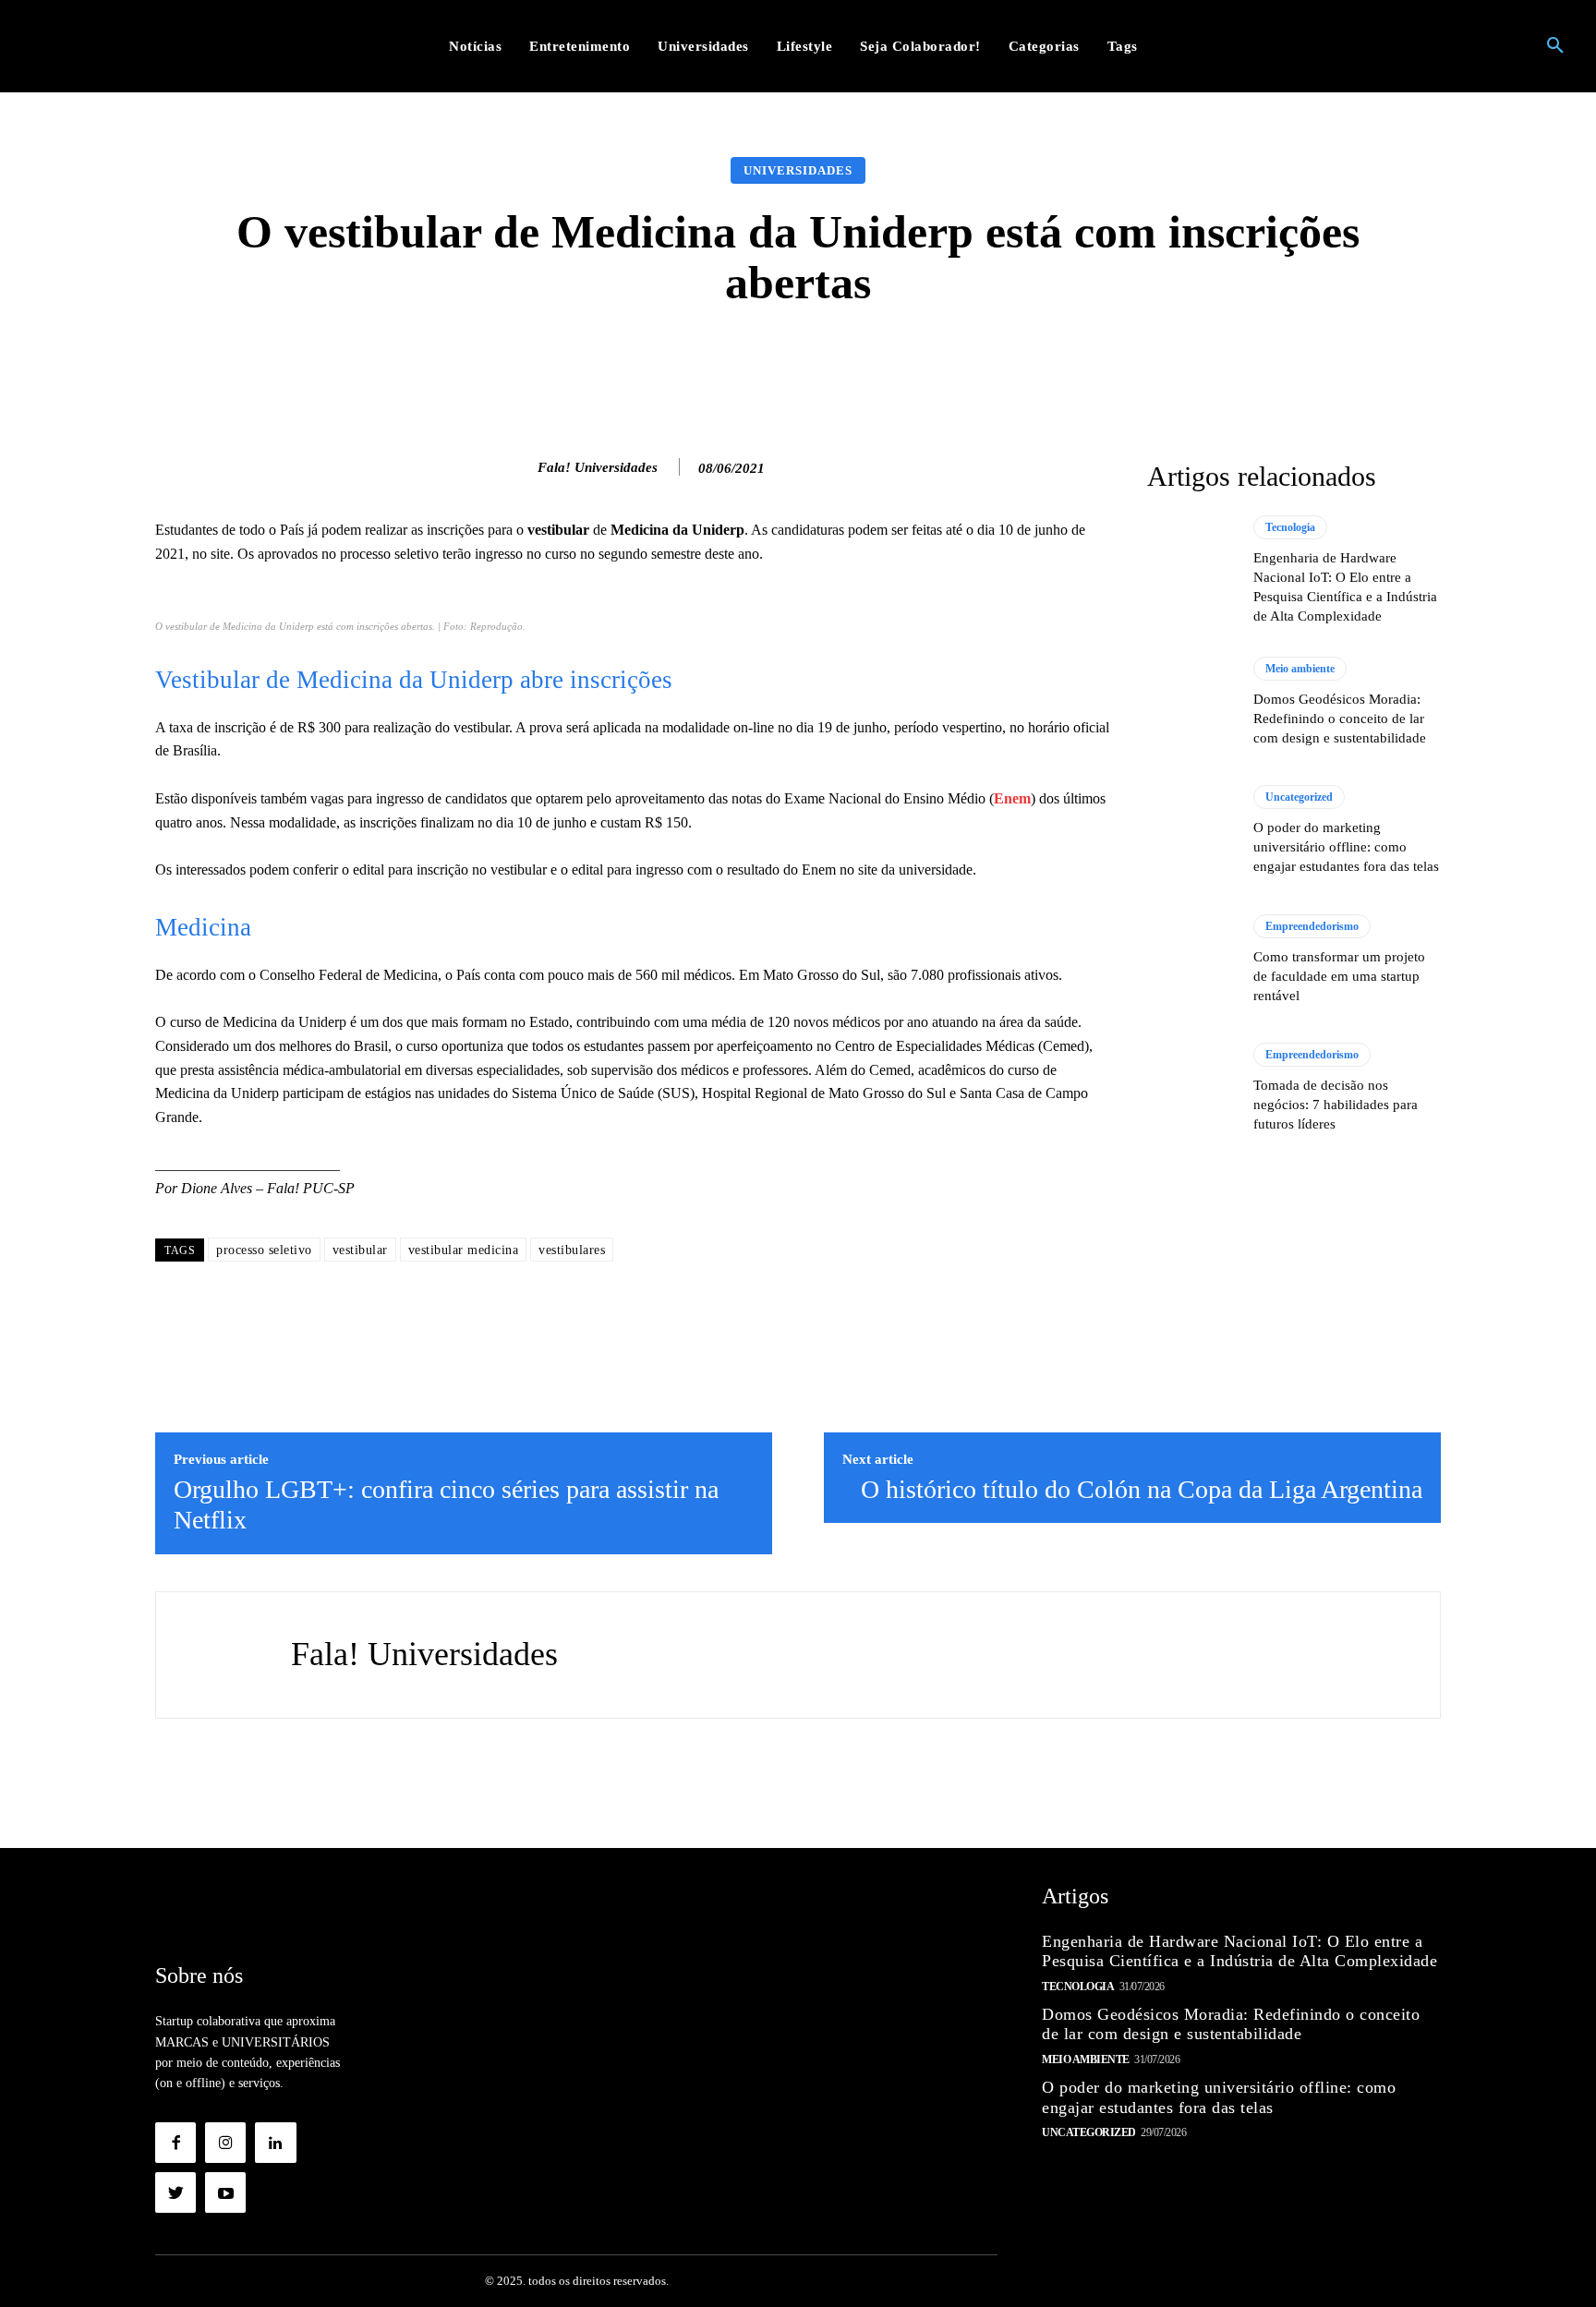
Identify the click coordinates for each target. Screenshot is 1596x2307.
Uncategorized (1299, 797)
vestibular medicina (464, 1250)
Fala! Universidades (598, 467)
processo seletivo (264, 1250)
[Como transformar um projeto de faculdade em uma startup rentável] (1191, 960)
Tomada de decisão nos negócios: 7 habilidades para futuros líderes (1336, 1105)
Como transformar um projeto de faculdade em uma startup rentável (1339, 976)
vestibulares (572, 1250)
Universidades (798, 170)
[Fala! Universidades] (518, 467)
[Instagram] (225, 2143)
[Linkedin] (275, 2143)
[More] (1092, 364)
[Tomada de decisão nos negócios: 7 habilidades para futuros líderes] (1191, 1088)
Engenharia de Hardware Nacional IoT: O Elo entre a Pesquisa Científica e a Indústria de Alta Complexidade (1239, 1951)
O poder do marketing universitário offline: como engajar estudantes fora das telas (1346, 847)
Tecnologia (1290, 527)
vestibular (360, 1250)
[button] (1555, 46)
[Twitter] (175, 2192)
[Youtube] (225, 2192)
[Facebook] (175, 2143)
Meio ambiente (1300, 669)
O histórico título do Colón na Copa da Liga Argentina (1142, 1489)
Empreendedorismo (1312, 926)
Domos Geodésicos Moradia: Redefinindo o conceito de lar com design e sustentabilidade (1340, 719)
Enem (1012, 798)
